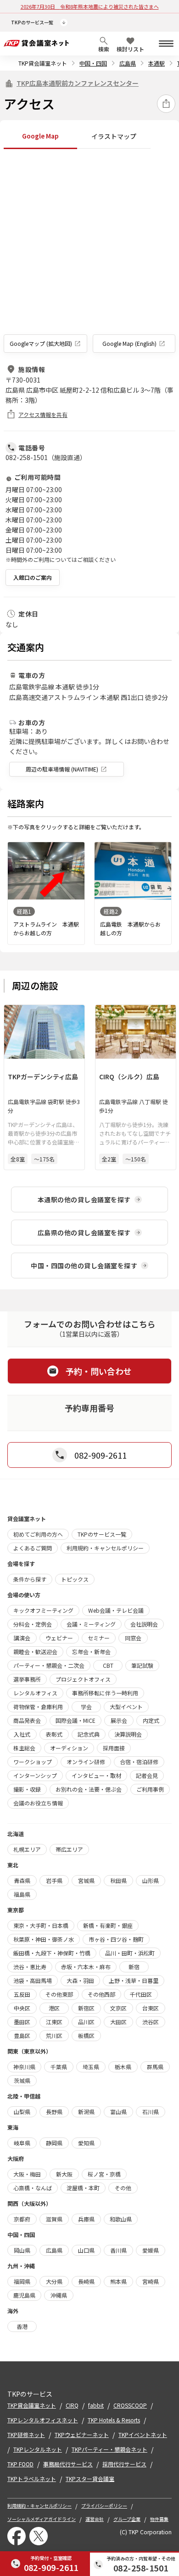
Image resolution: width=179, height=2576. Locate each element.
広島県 (128, 63)
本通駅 (157, 63)
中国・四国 (93, 63)
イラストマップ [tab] (114, 136)
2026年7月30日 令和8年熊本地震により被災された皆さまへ (90, 6)
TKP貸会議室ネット (43, 63)
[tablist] (89, 136)
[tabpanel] (89, 253)
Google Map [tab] (40, 136)
